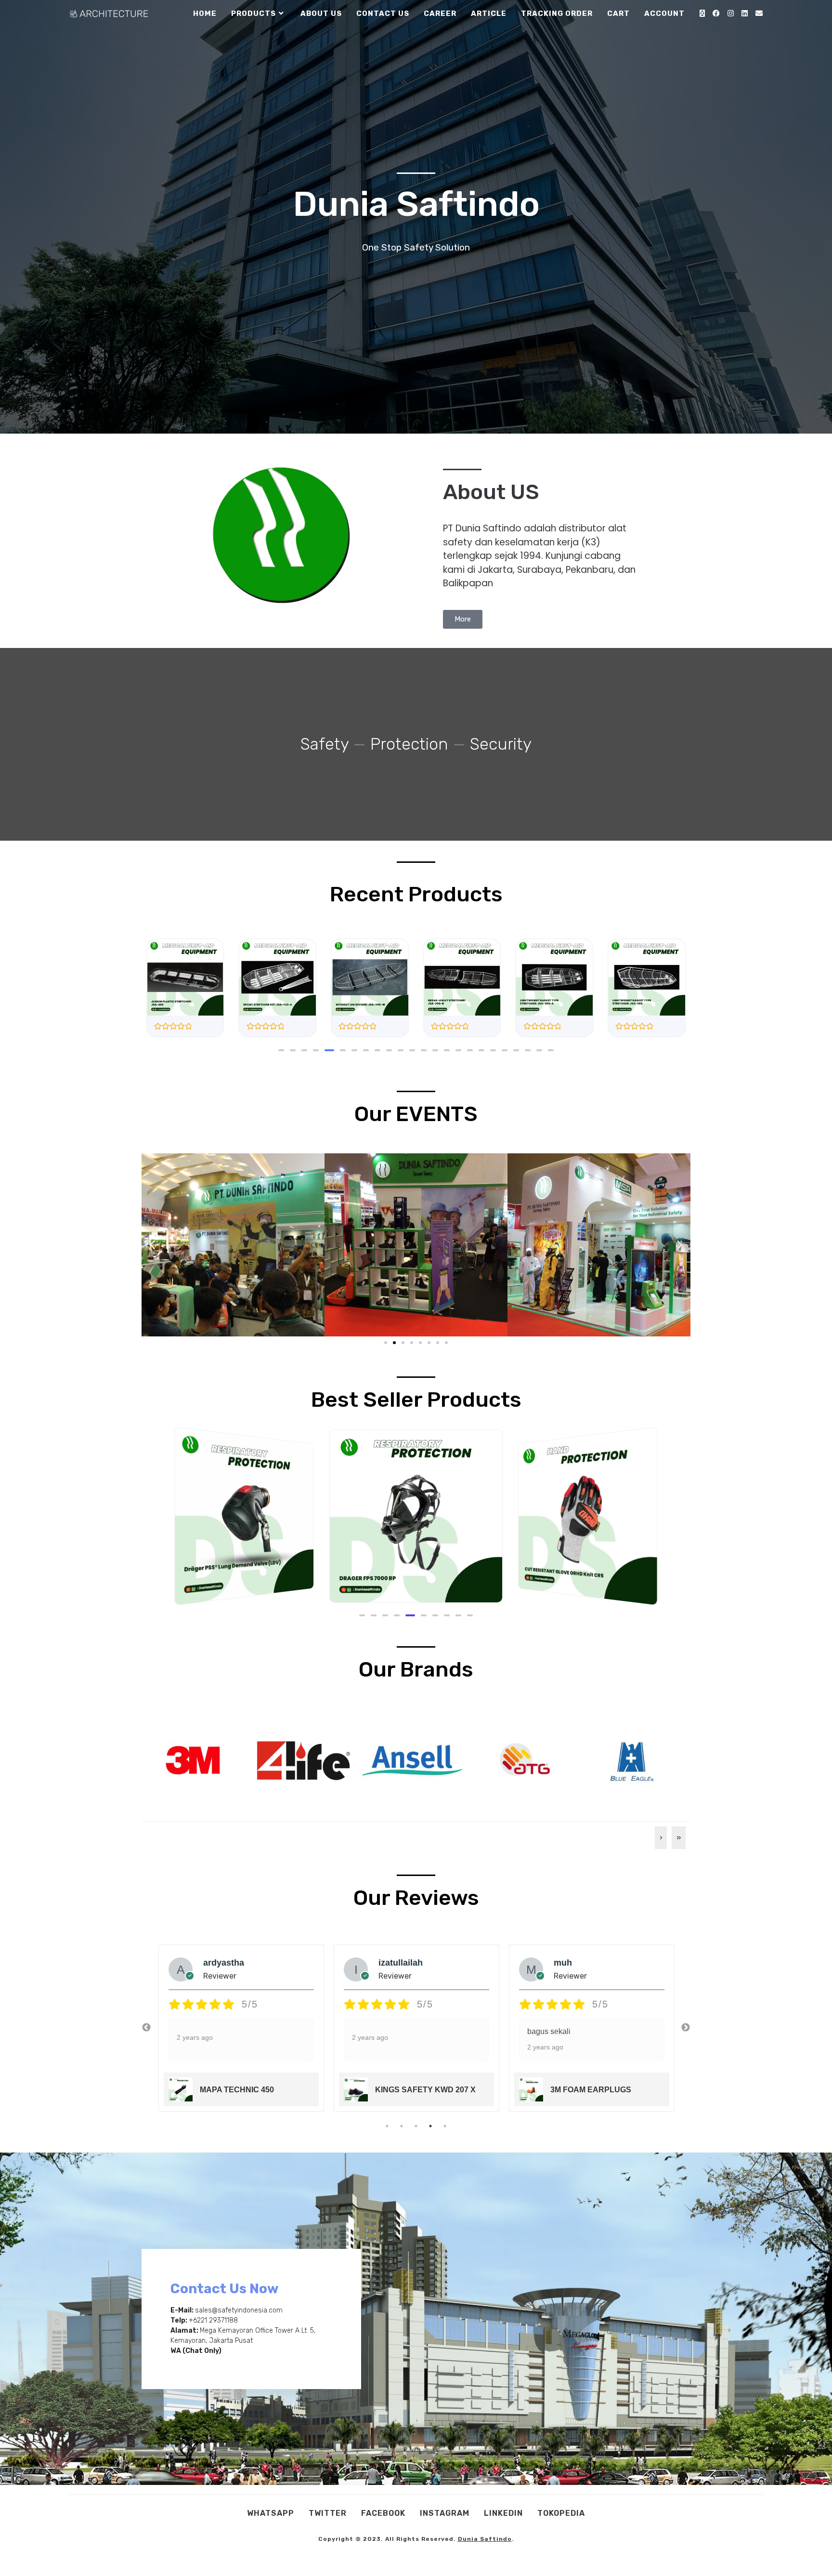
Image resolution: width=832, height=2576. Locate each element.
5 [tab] (445, 2126)
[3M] (193, 1759)
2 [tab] (402, 2126)
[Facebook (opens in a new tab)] (716, 13)
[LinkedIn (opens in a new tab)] (745, 13)
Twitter (328, 2513)
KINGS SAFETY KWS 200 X (600, 2090)
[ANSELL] (412, 1759)
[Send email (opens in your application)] (759, 13)
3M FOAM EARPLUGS (416, 2090)
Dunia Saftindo (485, 2539)
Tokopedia (561, 2513)
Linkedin (503, 2513)
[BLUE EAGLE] (632, 1759)
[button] (281, 1050)
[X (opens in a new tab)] (702, 13)
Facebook (383, 2513)
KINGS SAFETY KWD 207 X (250, 2090)
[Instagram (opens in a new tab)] (731, 13)
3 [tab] (416, 2126)
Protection (409, 744)
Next (686, 2028)
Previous (146, 2028)
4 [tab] (430, 2126)
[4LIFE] (303, 1759)
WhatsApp (271, 2513)
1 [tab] (387, 2126)
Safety (325, 744)
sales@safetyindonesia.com (239, 2310)
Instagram (445, 2513)
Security (501, 744)
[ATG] (522, 1759)
